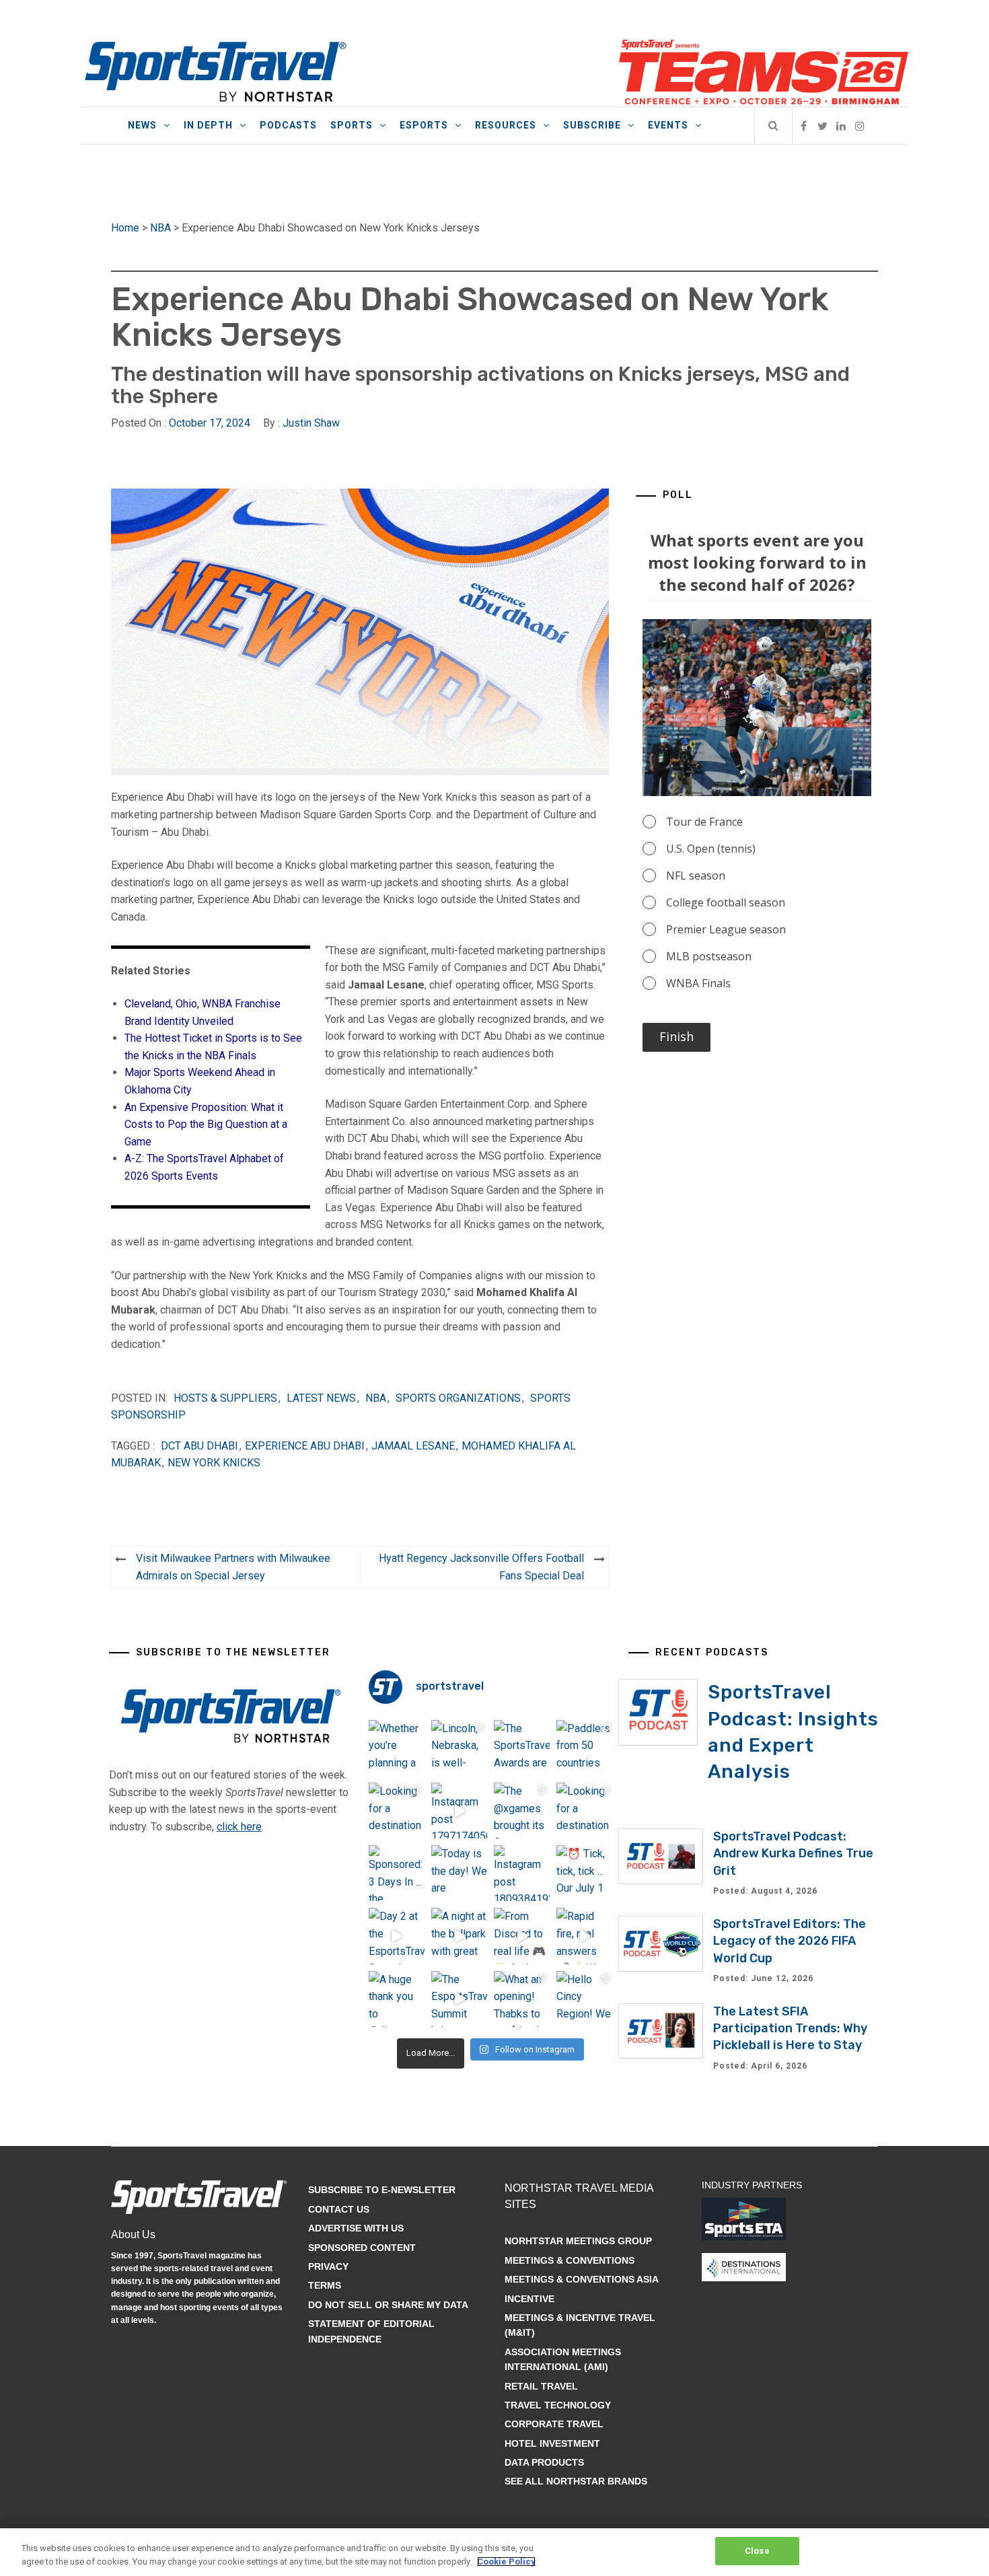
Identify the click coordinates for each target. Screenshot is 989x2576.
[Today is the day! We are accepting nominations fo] (459, 1873)
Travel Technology (558, 2405)
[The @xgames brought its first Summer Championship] (522, 1811)
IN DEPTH (208, 125)
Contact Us (339, 2209)
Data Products (544, 2462)
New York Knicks (214, 1463)
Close (757, 2551)
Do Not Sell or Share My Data (388, 2305)
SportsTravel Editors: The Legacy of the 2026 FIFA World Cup (790, 1941)
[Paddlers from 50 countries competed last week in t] (584, 1748)
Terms (325, 2285)
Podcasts (288, 125)
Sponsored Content (362, 2248)
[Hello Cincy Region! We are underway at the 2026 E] (584, 1999)
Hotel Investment (552, 2443)
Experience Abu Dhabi (305, 1446)
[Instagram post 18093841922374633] (522, 1873)
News (142, 125)
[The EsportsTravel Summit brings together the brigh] (459, 1999)
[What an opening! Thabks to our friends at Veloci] (522, 1999)
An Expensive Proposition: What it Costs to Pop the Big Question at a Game (206, 1124)
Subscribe (592, 125)
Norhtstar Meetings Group (578, 2241)
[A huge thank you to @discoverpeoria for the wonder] (397, 1999)
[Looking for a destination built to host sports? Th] (397, 1811)
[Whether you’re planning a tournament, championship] (397, 1748)
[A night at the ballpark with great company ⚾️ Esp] (459, 1936)
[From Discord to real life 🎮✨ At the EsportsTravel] (522, 1936)
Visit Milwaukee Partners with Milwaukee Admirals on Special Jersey (233, 1567)
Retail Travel (541, 2386)
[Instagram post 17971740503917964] (459, 1811)
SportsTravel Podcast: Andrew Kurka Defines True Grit (793, 1853)
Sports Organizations (458, 1398)
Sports (352, 125)
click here (239, 1827)
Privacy (328, 2266)
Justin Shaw (311, 423)
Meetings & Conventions (570, 2260)
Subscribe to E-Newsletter (382, 2190)
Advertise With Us (356, 2228)
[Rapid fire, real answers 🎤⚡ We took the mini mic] (584, 1936)
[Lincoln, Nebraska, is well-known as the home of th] (459, 1748)
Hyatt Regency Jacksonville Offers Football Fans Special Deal (481, 1567)
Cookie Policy (506, 2562)
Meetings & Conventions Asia (582, 2279)
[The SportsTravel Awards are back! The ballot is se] (522, 1748)
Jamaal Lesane (413, 1446)
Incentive (529, 2299)
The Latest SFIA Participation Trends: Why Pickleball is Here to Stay (790, 2028)
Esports (424, 125)
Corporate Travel (554, 2424)
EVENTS (668, 125)
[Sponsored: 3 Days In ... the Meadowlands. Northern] (397, 1873)
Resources (506, 125)
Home (125, 228)
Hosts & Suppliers (225, 1398)
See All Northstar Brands (576, 2481)
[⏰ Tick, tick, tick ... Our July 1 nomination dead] (584, 1873)
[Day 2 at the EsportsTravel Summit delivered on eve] (397, 1936)
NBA (160, 228)
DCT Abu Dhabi (199, 1446)
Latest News (321, 1398)
